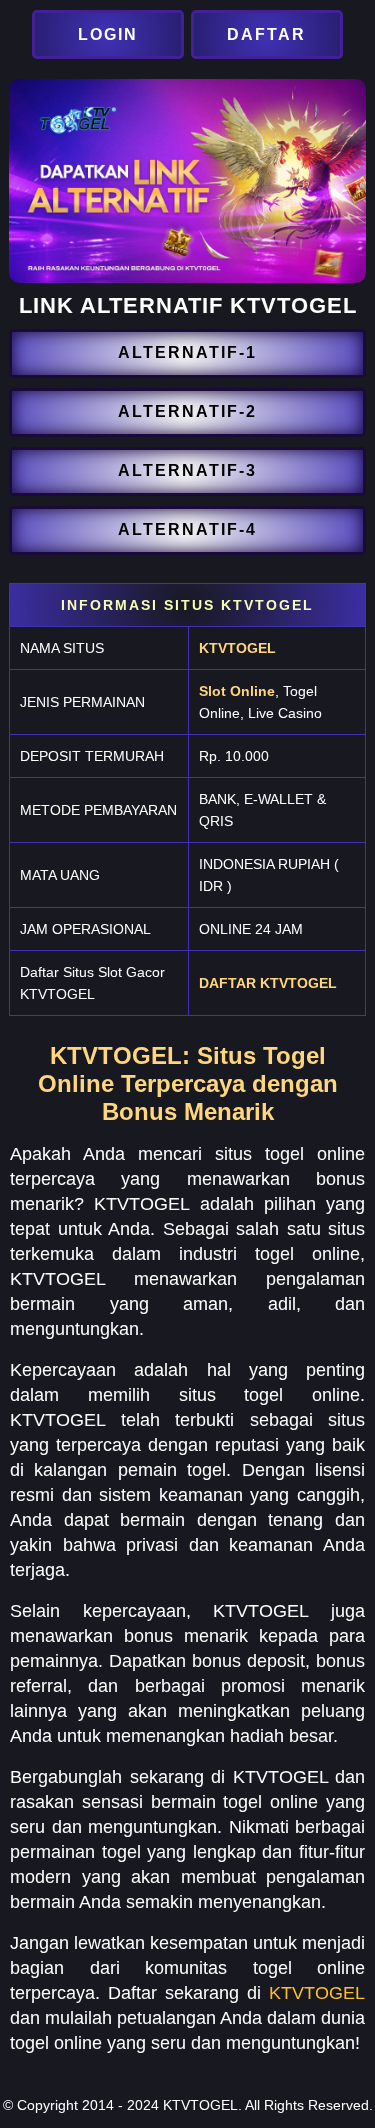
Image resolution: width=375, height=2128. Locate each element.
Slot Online (237, 691)
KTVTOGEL (237, 648)
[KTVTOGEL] (110, 34)
